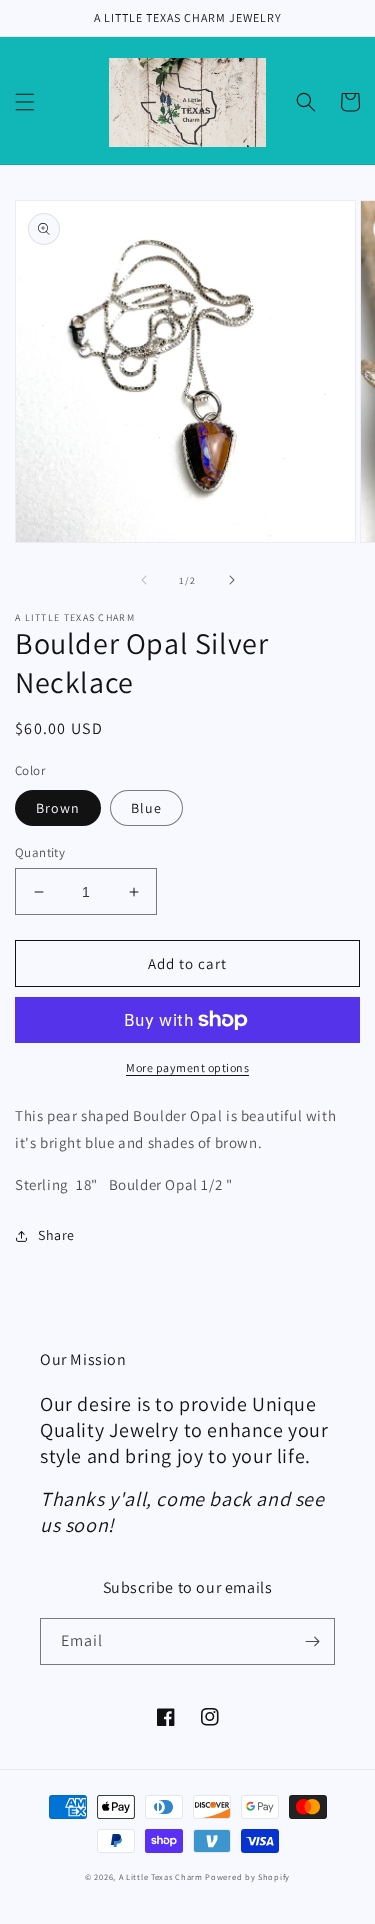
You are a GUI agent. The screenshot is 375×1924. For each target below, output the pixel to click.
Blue (146, 808)
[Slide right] (232, 580)
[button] (25, 102)
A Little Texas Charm (161, 1876)
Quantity (40, 852)
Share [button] (56, 1235)
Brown (58, 808)
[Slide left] (144, 580)
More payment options (187, 1067)
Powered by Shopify (247, 1876)
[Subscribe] (312, 1641)
